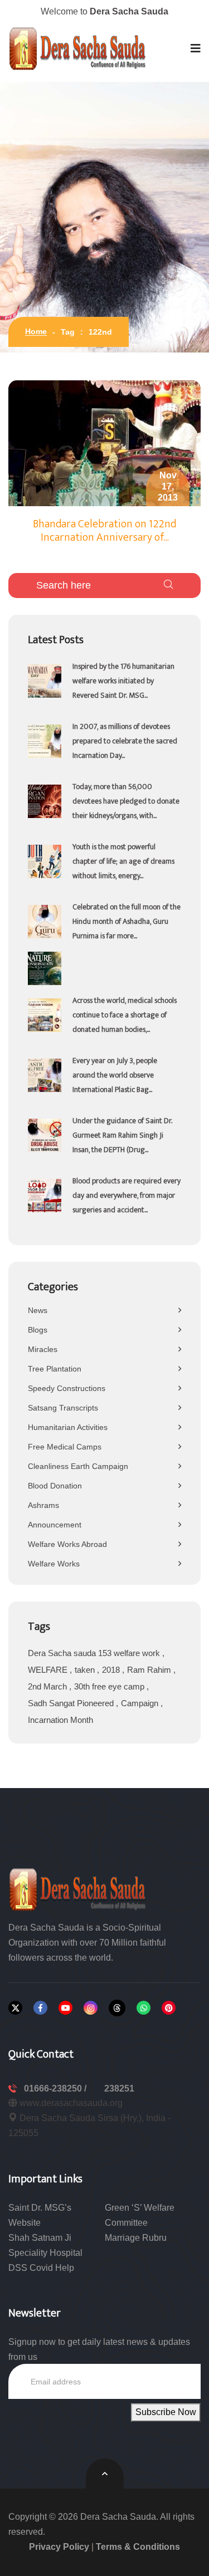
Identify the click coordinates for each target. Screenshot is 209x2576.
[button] (196, 48)
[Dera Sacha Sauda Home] (78, 48)
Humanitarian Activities (68, 1427)
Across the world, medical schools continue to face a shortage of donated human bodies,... (125, 1015)
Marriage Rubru (136, 2238)
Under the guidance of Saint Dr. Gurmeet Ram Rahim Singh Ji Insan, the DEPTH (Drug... (122, 1135)
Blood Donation (55, 1486)
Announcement (55, 1525)
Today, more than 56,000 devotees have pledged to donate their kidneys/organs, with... (126, 801)
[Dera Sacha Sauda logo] (78, 1889)
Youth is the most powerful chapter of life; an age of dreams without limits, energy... (123, 861)
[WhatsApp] (144, 2008)
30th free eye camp (110, 1686)
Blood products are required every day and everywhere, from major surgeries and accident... (127, 1195)
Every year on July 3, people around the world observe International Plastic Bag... (115, 1075)
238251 (119, 2088)
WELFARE (49, 1670)
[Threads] (117, 2008)
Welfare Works (54, 1564)
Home (36, 331)
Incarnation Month (60, 1720)
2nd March (48, 1686)
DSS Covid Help (41, 2268)
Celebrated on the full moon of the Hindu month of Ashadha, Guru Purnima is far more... (127, 921)
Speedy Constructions (67, 1388)
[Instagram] (91, 2008)
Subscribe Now (166, 2412)
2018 (112, 1670)
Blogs (38, 1330)
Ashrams (43, 1505)
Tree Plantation (55, 1369)
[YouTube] (65, 2008)
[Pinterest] (169, 2008)
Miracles (43, 1349)
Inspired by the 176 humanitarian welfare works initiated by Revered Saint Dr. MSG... (123, 681)
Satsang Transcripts (63, 1408)
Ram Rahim (150, 1670)
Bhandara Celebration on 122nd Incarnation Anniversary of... (104, 531)
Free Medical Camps (65, 1447)
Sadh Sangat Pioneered (72, 1703)
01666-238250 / (56, 2088)
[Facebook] (40, 2008)
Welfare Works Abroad (67, 1544)
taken (86, 1670)
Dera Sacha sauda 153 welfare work (95, 1653)
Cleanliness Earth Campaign (78, 1466)
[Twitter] (15, 2008)
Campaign (141, 1703)
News (38, 1310)
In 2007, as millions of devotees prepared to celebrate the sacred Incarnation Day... (125, 741)
